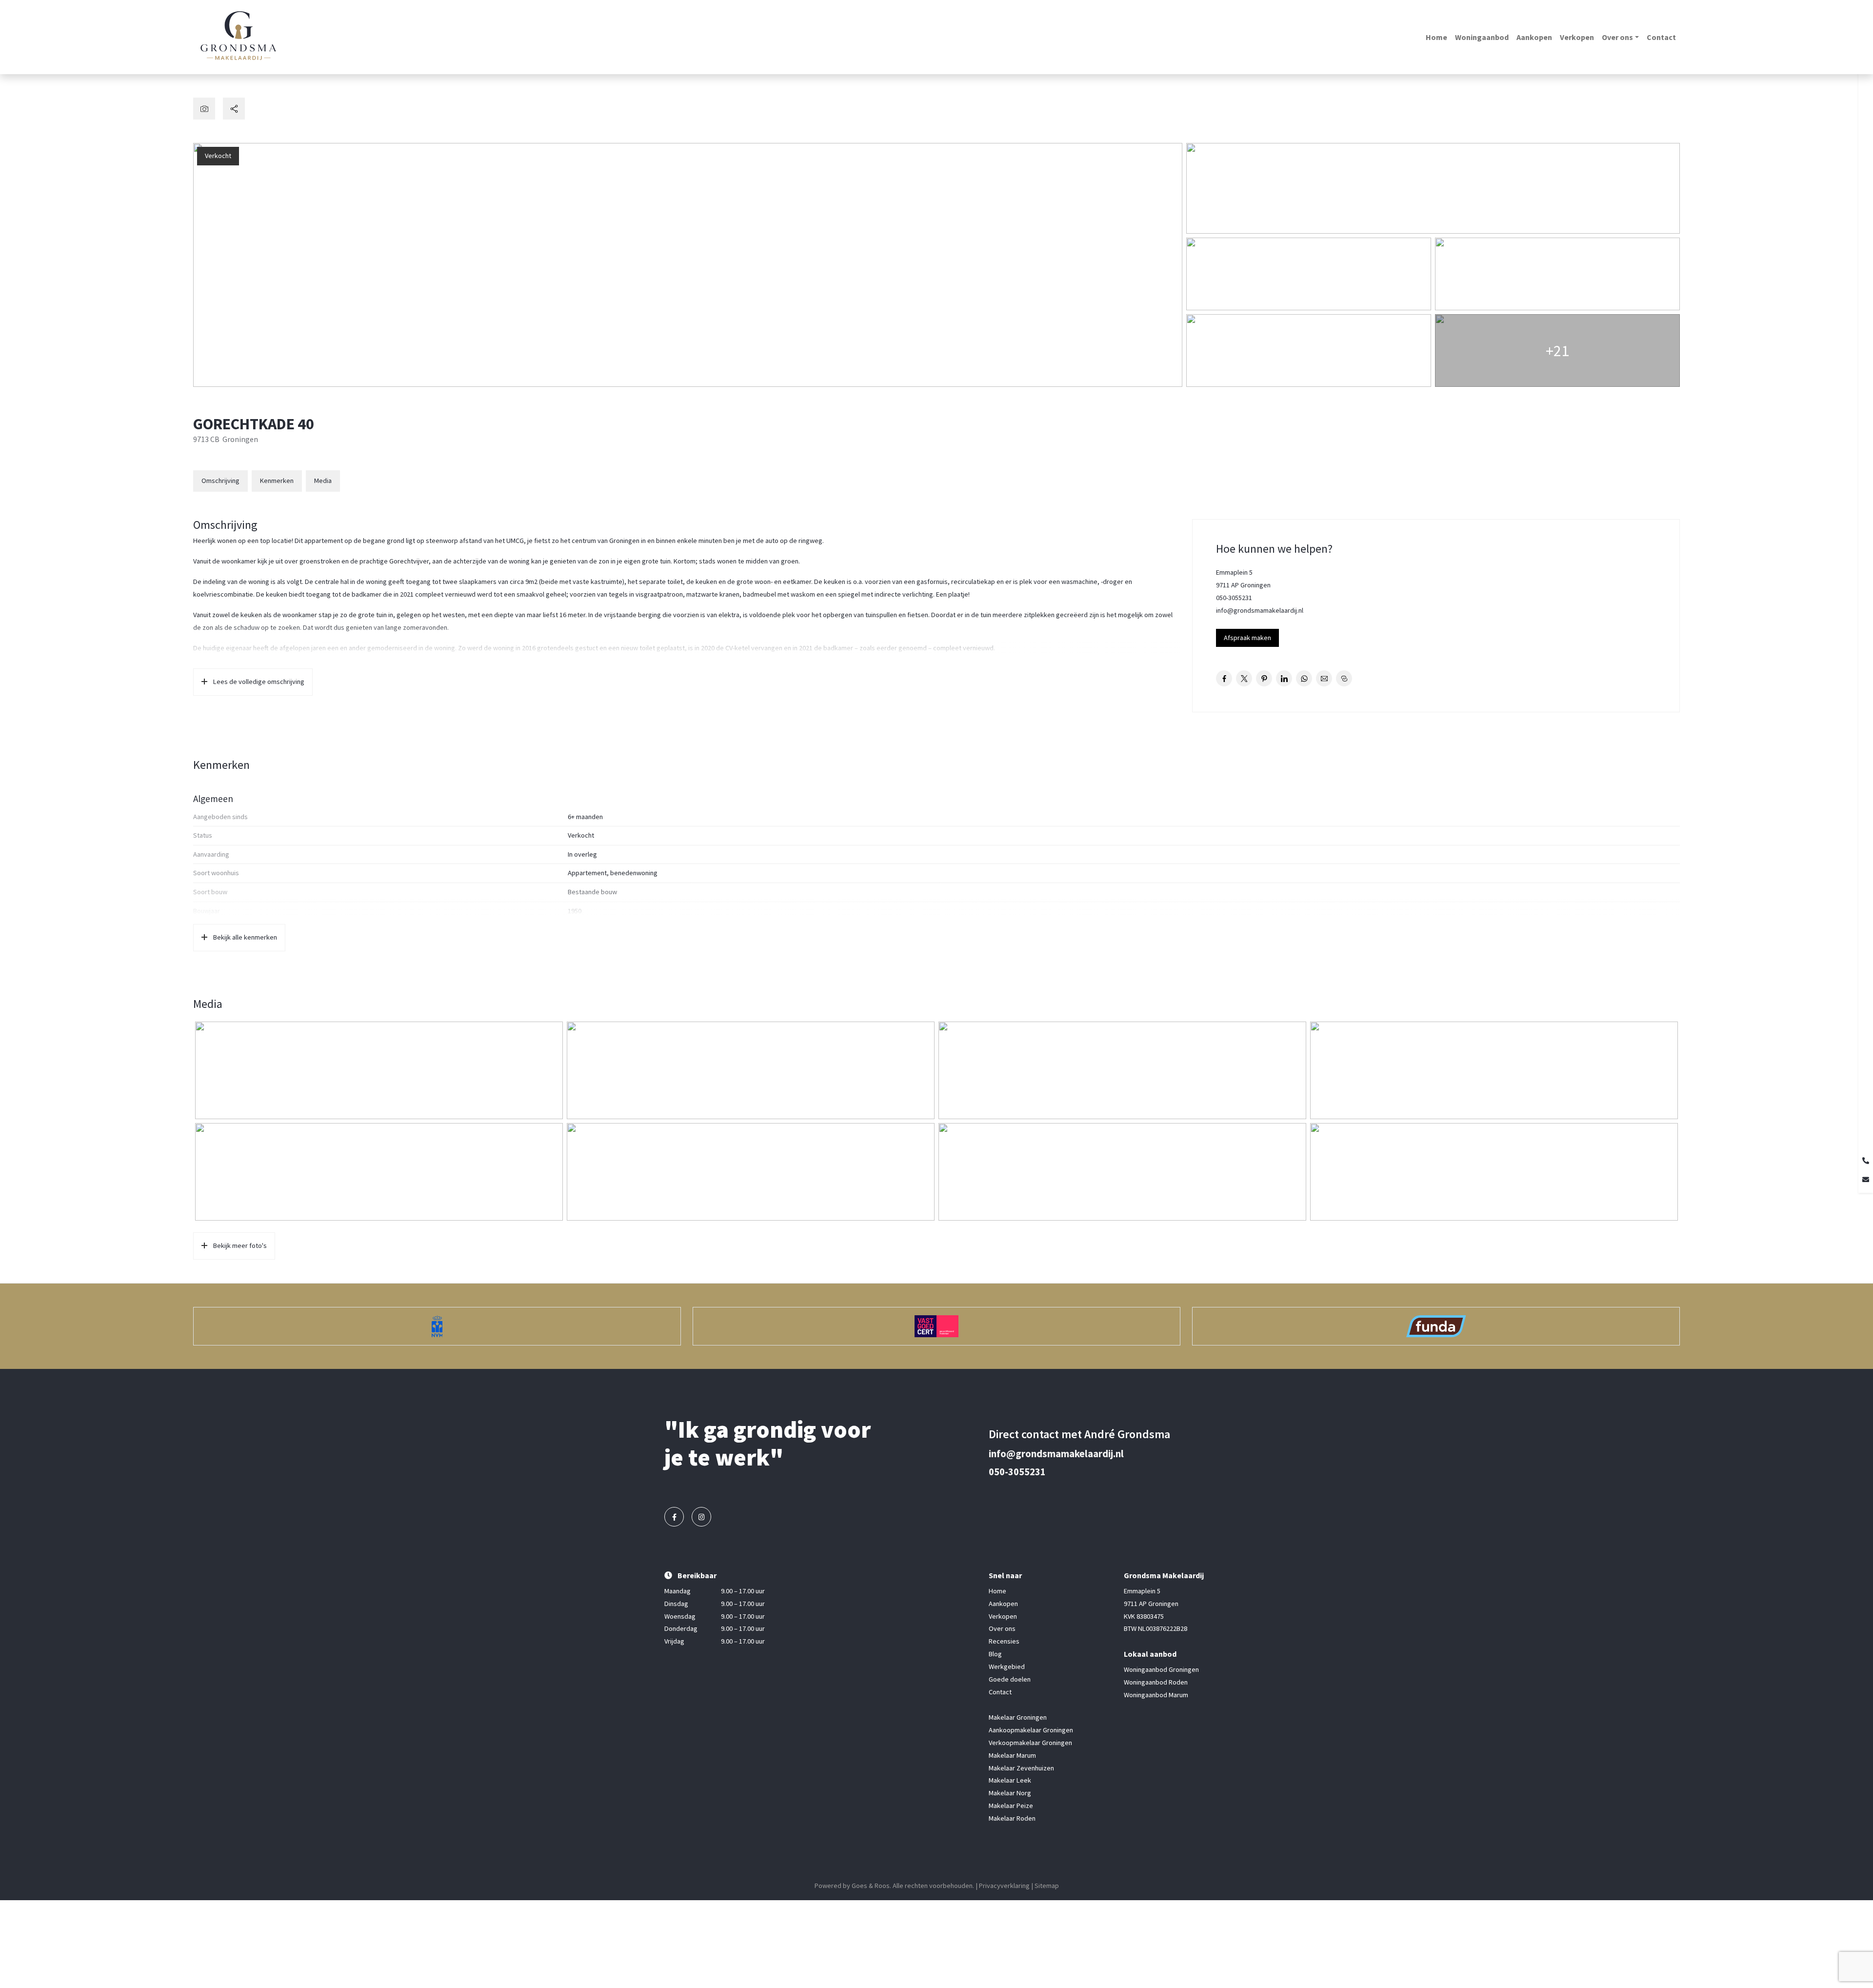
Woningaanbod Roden (1156, 1682)
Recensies (1004, 1642)
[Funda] (1436, 1326)
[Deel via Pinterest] (1264, 678)
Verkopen (1577, 37)
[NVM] (437, 1326)
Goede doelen (1010, 1679)
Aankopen (1534, 37)
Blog (995, 1654)
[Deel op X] (1244, 678)
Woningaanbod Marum (1156, 1695)
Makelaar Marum (1012, 1755)
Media (323, 481)
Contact (1661, 37)
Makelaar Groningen (1018, 1717)
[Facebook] (674, 1517)
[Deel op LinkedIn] (1284, 678)
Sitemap (1047, 1886)
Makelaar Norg (1010, 1793)
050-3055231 (1234, 598)
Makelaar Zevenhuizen (1021, 1768)
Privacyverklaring (1004, 1886)
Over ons (1617, 37)
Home (1436, 37)
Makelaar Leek (1010, 1781)
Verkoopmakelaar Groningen (1030, 1743)
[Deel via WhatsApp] (1304, 678)
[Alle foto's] (204, 109)
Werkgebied (1007, 1667)
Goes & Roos (871, 1886)
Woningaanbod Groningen (1161, 1669)
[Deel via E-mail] (1324, 678)
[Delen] (234, 109)
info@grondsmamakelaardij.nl (1260, 610)
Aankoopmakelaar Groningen (1031, 1730)
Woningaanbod (1482, 37)
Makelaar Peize (1011, 1806)
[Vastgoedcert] (936, 1326)
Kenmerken (277, 481)
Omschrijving (220, 481)
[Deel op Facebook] (1224, 678)
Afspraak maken (1247, 638)
